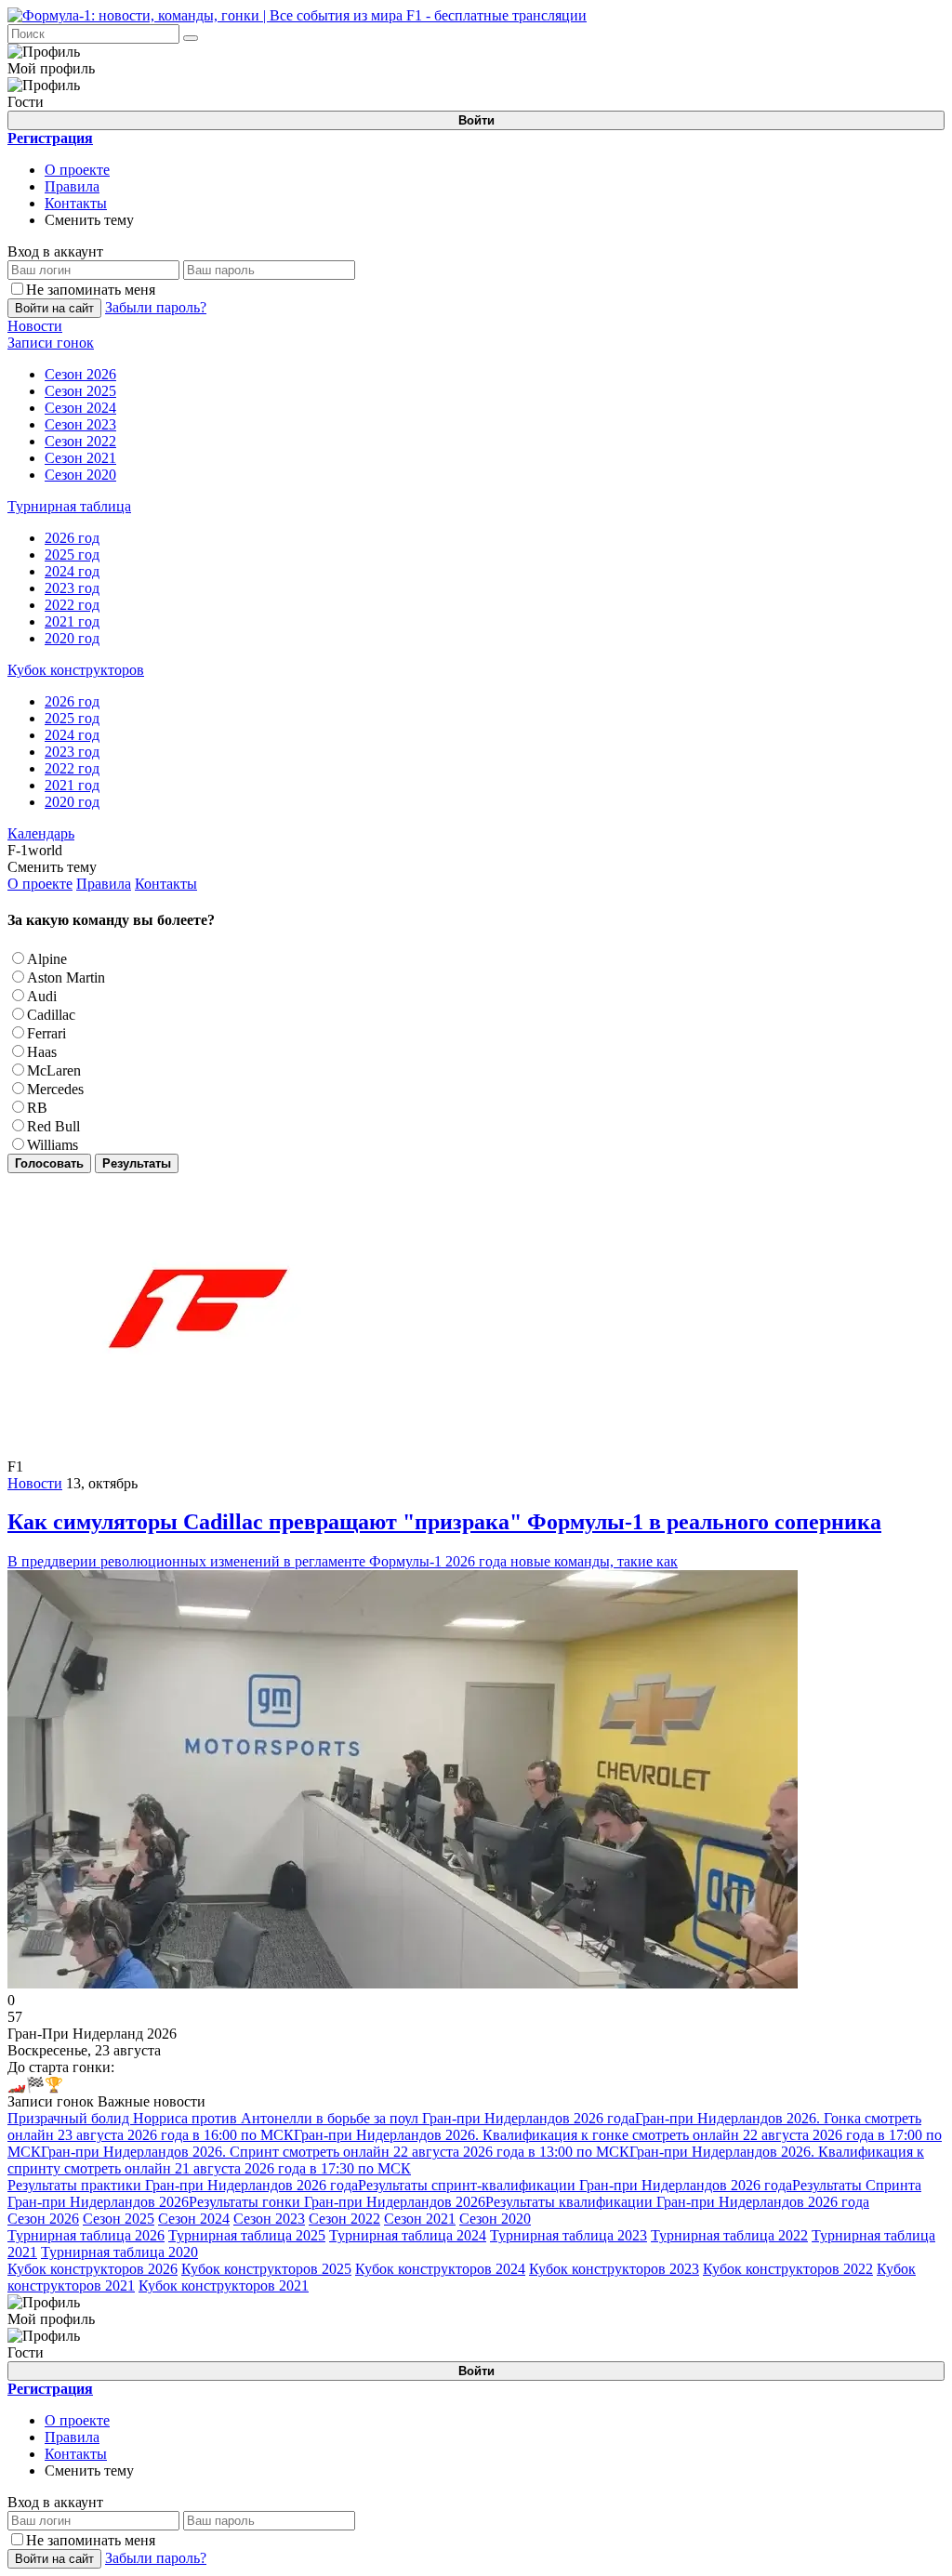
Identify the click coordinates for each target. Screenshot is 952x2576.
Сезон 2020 (495, 2219)
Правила (72, 186)
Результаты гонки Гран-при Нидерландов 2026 (337, 2202)
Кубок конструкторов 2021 (224, 2285)
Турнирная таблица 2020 (119, 2252)
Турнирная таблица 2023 (569, 2235)
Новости (35, 1483)
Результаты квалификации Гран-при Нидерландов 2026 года (677, 2202)
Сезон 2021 (420, 2219)
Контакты (76, 203)
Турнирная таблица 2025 (247, 2235)
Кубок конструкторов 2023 (614, 2269)
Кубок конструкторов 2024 (440, 2269)
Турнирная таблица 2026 (86, 2235)
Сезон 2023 (269, 2219)
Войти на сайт (54, 308)
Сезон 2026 (43, 2219)
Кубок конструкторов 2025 (266, 2269)
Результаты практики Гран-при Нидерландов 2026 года (183, 2185)
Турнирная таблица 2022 (729, 2235)
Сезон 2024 (194, 2219)
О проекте (77, 170)
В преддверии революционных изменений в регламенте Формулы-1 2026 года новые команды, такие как (444, 1539)
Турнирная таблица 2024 (408, 2235)
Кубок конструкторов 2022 (788, 2269)
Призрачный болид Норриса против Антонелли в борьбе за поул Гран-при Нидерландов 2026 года (321, 2118)
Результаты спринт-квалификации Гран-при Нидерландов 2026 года (575, 2185)
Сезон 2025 (119, 2219)
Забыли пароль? (156, 307)
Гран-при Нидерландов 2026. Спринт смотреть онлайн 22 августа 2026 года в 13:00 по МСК (335, 2152)
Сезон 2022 (344, 2219)
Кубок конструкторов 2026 (93, 2269)
